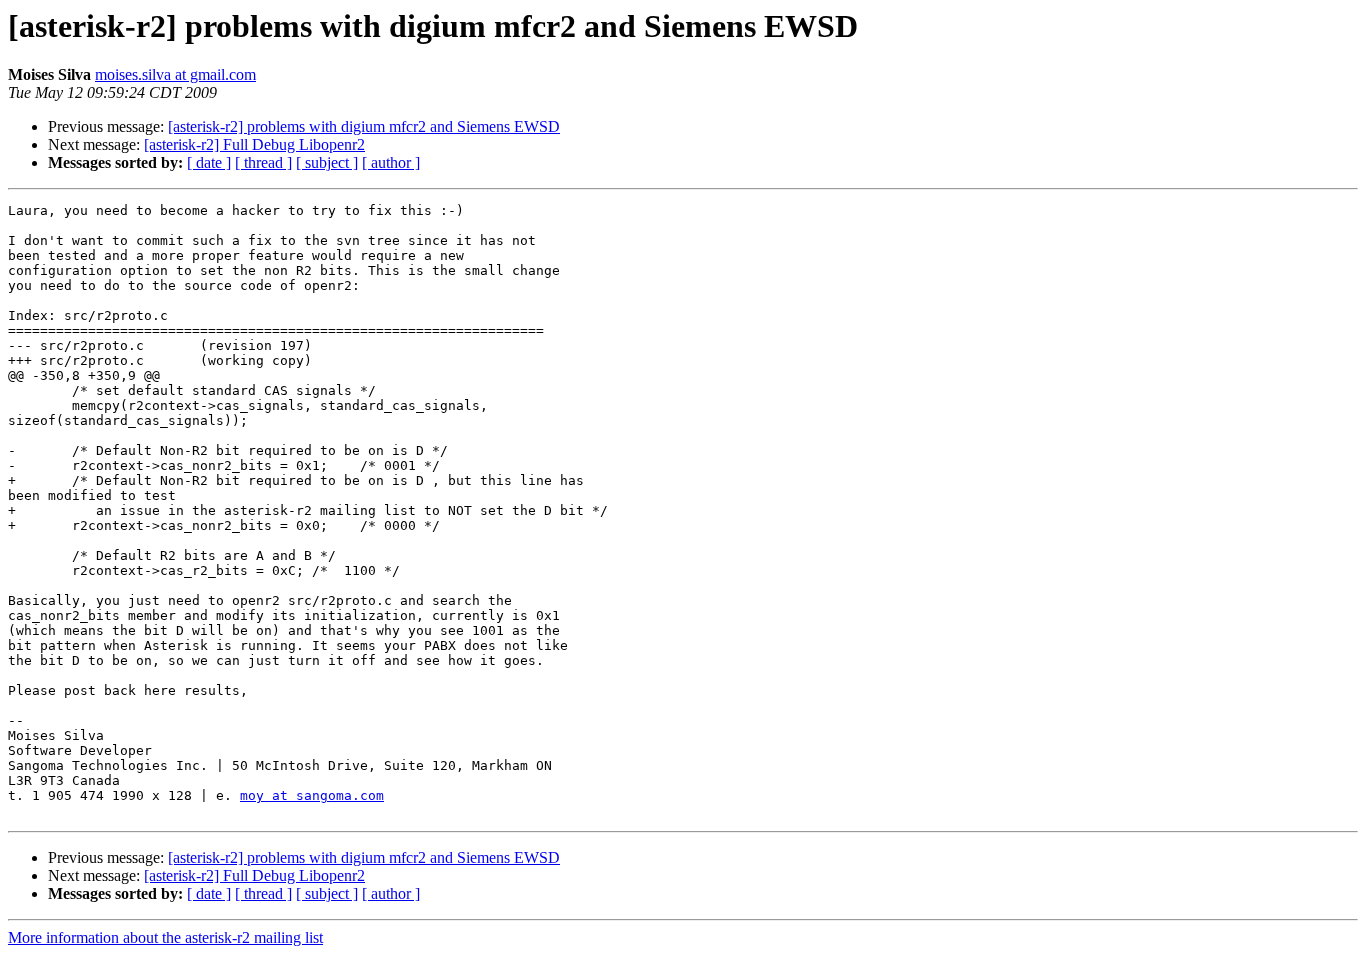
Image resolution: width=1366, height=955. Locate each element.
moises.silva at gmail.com (175, 74)
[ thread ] (263, 162)
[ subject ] (327, 162)
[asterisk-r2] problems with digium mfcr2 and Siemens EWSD (364, 126)
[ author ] (391, 162)
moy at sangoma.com (312, 795)
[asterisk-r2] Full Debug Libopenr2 (254, 144)
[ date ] (209, 162)
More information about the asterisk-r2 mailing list (165, 937)
